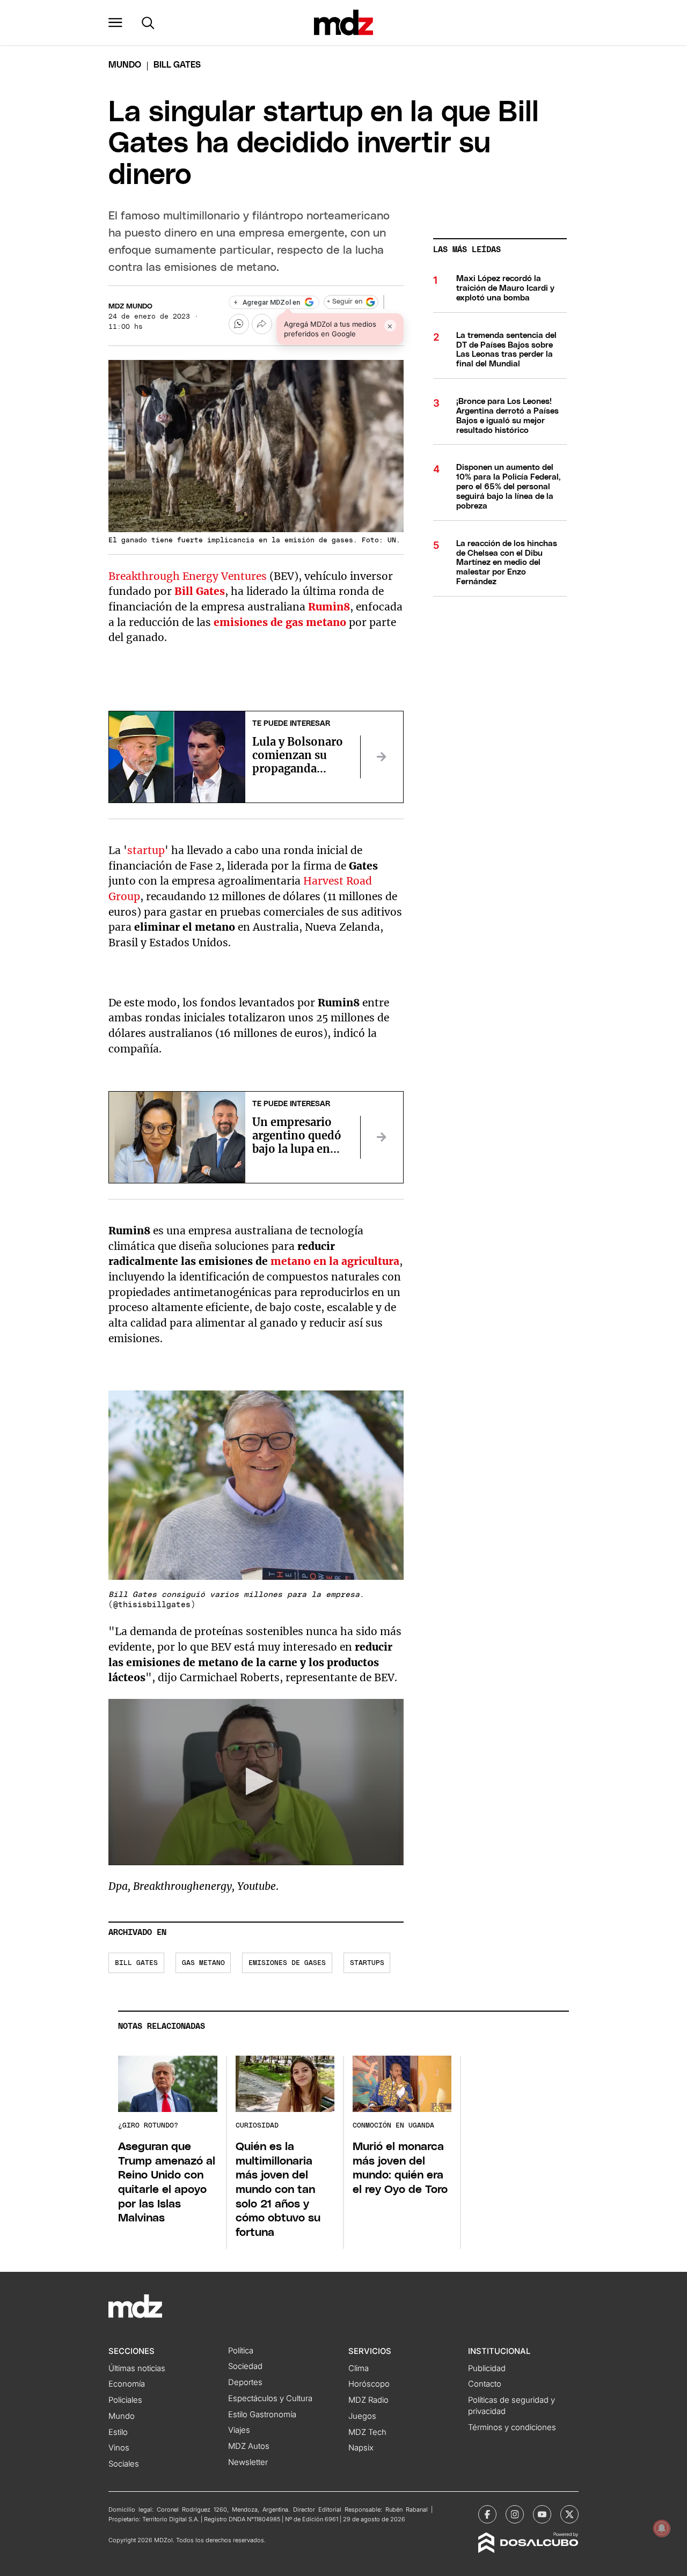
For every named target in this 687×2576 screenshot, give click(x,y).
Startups (367, 1963)
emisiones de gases (287, 1963)
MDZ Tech (367, 2432)
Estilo (118, 2432)
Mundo (125, 65)
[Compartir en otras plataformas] (262, 324)
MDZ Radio (368, 2400)
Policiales (125, 2400)
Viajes (239, 2430)
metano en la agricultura (335, 1261)
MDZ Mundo (130, 307)
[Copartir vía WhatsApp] (239, 324)
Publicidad (487, 2368)
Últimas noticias (137, 2368)
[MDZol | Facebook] (487, 2514)
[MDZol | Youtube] (542, 2514)
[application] (256, 1782)
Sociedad (245, 2366)
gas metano (203, 1963)
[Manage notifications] (662, 2528)
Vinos (119, 2448)
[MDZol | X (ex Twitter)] (569, 2514)
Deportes (245, 2382)
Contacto (485, 2384)
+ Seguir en (345, 302)
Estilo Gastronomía (262, 2415)
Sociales (124, 2464)
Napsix (361, 2448)
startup (146, 850)
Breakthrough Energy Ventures (188, 576)
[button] (115, 23)
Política (241, 2351)
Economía (127, 2384)
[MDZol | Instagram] (515, 2514)
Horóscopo (369, 2384)
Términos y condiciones (512, 2427)
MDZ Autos (249, 2446)
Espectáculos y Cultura (270, 2398)
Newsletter (248, 2462)
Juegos (362, 2416)
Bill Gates (136, 1963)
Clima (359, 2368)
